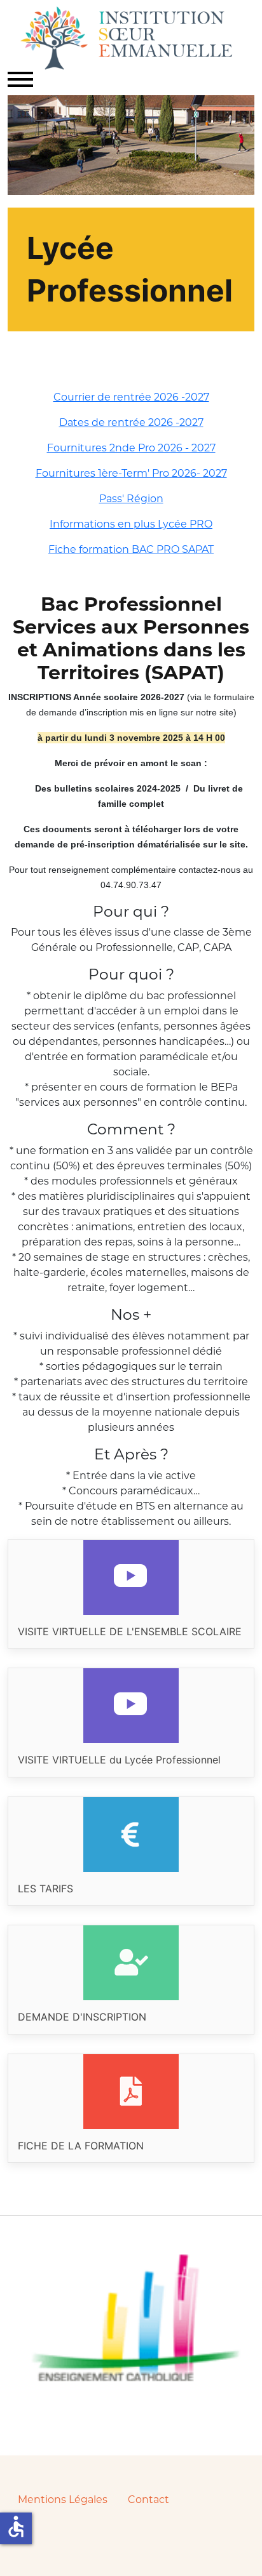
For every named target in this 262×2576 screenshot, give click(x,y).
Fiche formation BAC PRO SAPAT (131, 549)
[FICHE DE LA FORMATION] (131, 2108)
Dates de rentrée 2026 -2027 (131, 422)
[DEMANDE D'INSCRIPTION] (131, 1979)
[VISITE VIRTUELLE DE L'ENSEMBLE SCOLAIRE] (131, 1594)
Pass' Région (131, 499)
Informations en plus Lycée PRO (131, 524)
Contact (148, 2500)
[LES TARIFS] (131, 1851)
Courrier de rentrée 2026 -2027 (131, 397)
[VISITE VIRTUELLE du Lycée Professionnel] (131, 1722)
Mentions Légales (63, 2500)
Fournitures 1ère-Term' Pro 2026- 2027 (131, 473)
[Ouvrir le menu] (20, 79)
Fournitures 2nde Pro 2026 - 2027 (131, 448)
